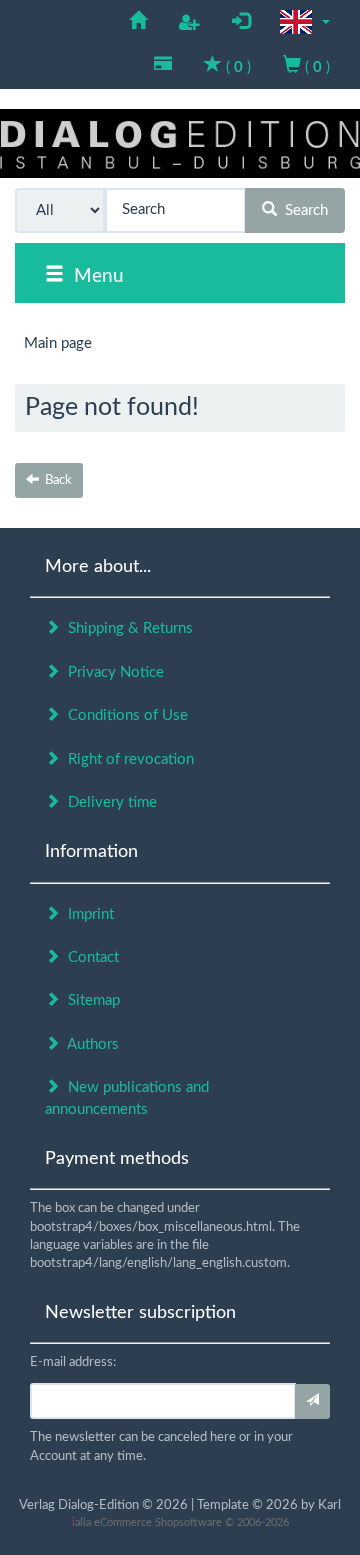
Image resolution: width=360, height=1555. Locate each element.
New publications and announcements (127, 1098)
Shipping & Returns (126, 628)
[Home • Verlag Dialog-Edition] (180, 143)
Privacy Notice (112, 672)
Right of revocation (127, 759)
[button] (305, 22)
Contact (89, 957)
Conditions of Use (124, 715)
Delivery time (108, 802)
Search (302, 210)
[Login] (312, 1402)
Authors (89, 1044)
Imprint (87, 914)
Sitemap (90, 1000)
